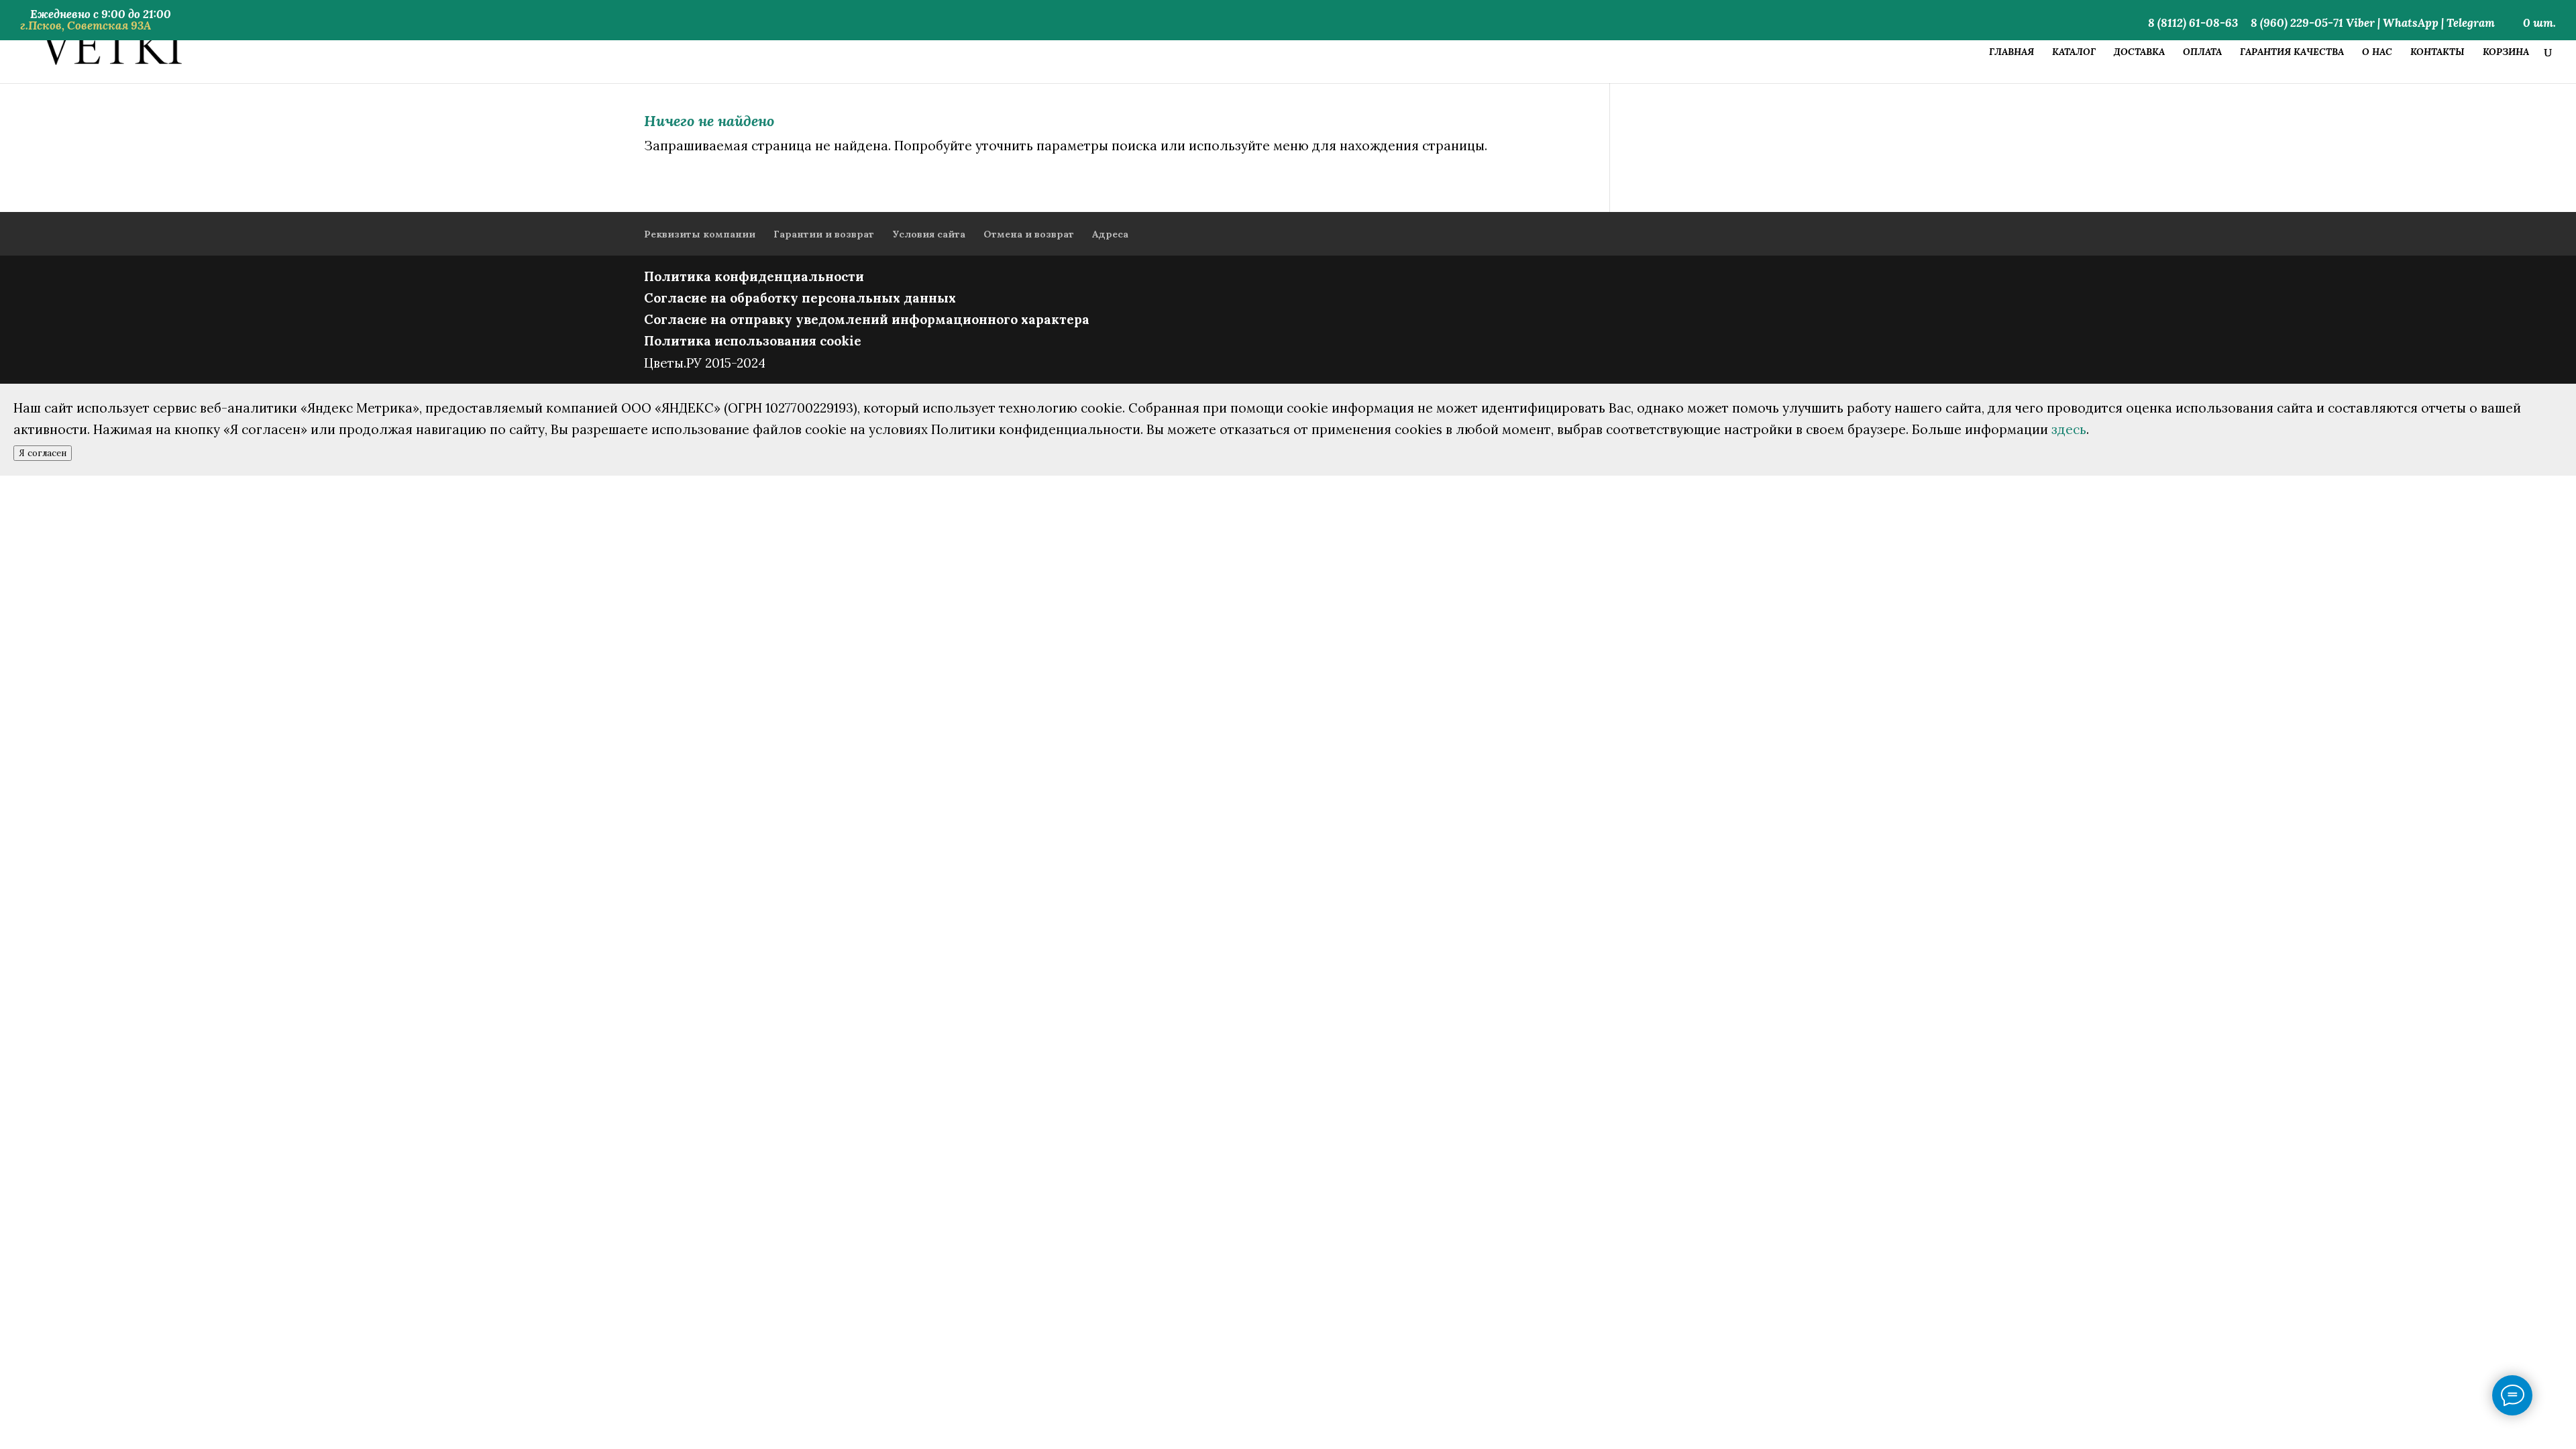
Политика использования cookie (753, 341)
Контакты (2437, 52)
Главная (2011, 52)
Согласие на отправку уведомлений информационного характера (867, 319)
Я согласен (43, 453)
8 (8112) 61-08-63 (2193, 24)
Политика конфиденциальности (754, 276)
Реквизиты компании (700, 234)
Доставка (2139, 52)
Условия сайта (929, 234)
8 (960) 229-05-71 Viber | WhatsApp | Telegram (2373, 24)
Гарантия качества (2292, 52)
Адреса (1110, 234)
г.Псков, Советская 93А (86, 25)
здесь (2069, 429)
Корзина (2506, 52)
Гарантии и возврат (824, 234)
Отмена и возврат (1029, 234)
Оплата (2202, 52)
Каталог (2074, 52)
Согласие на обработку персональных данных (800, 298)
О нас (2377, 52)
